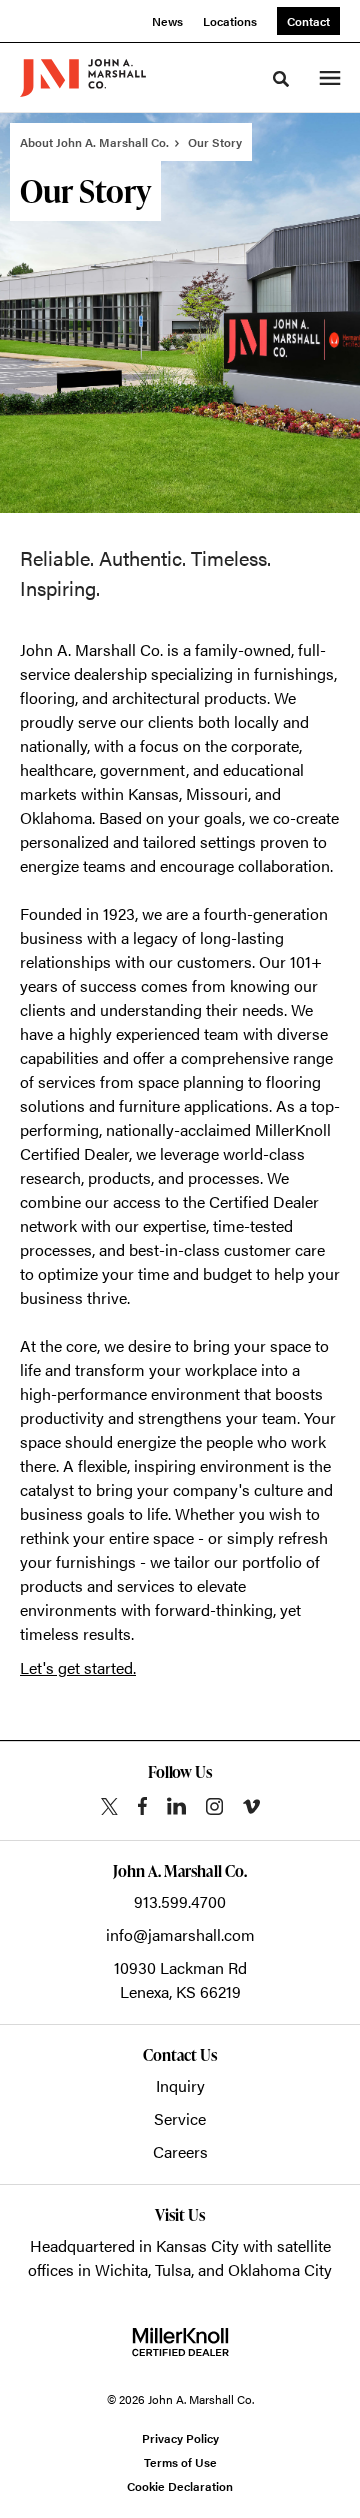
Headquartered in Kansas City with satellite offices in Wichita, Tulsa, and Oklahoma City (180, 2257)
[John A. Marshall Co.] (83, 78)
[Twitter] (109, 1806)
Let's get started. (78, 1667)
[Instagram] (214, 1806)
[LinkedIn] (176, 1806)
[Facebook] (142, 1806)
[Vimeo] (251, 1806)
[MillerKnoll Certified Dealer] (180, 2342)
